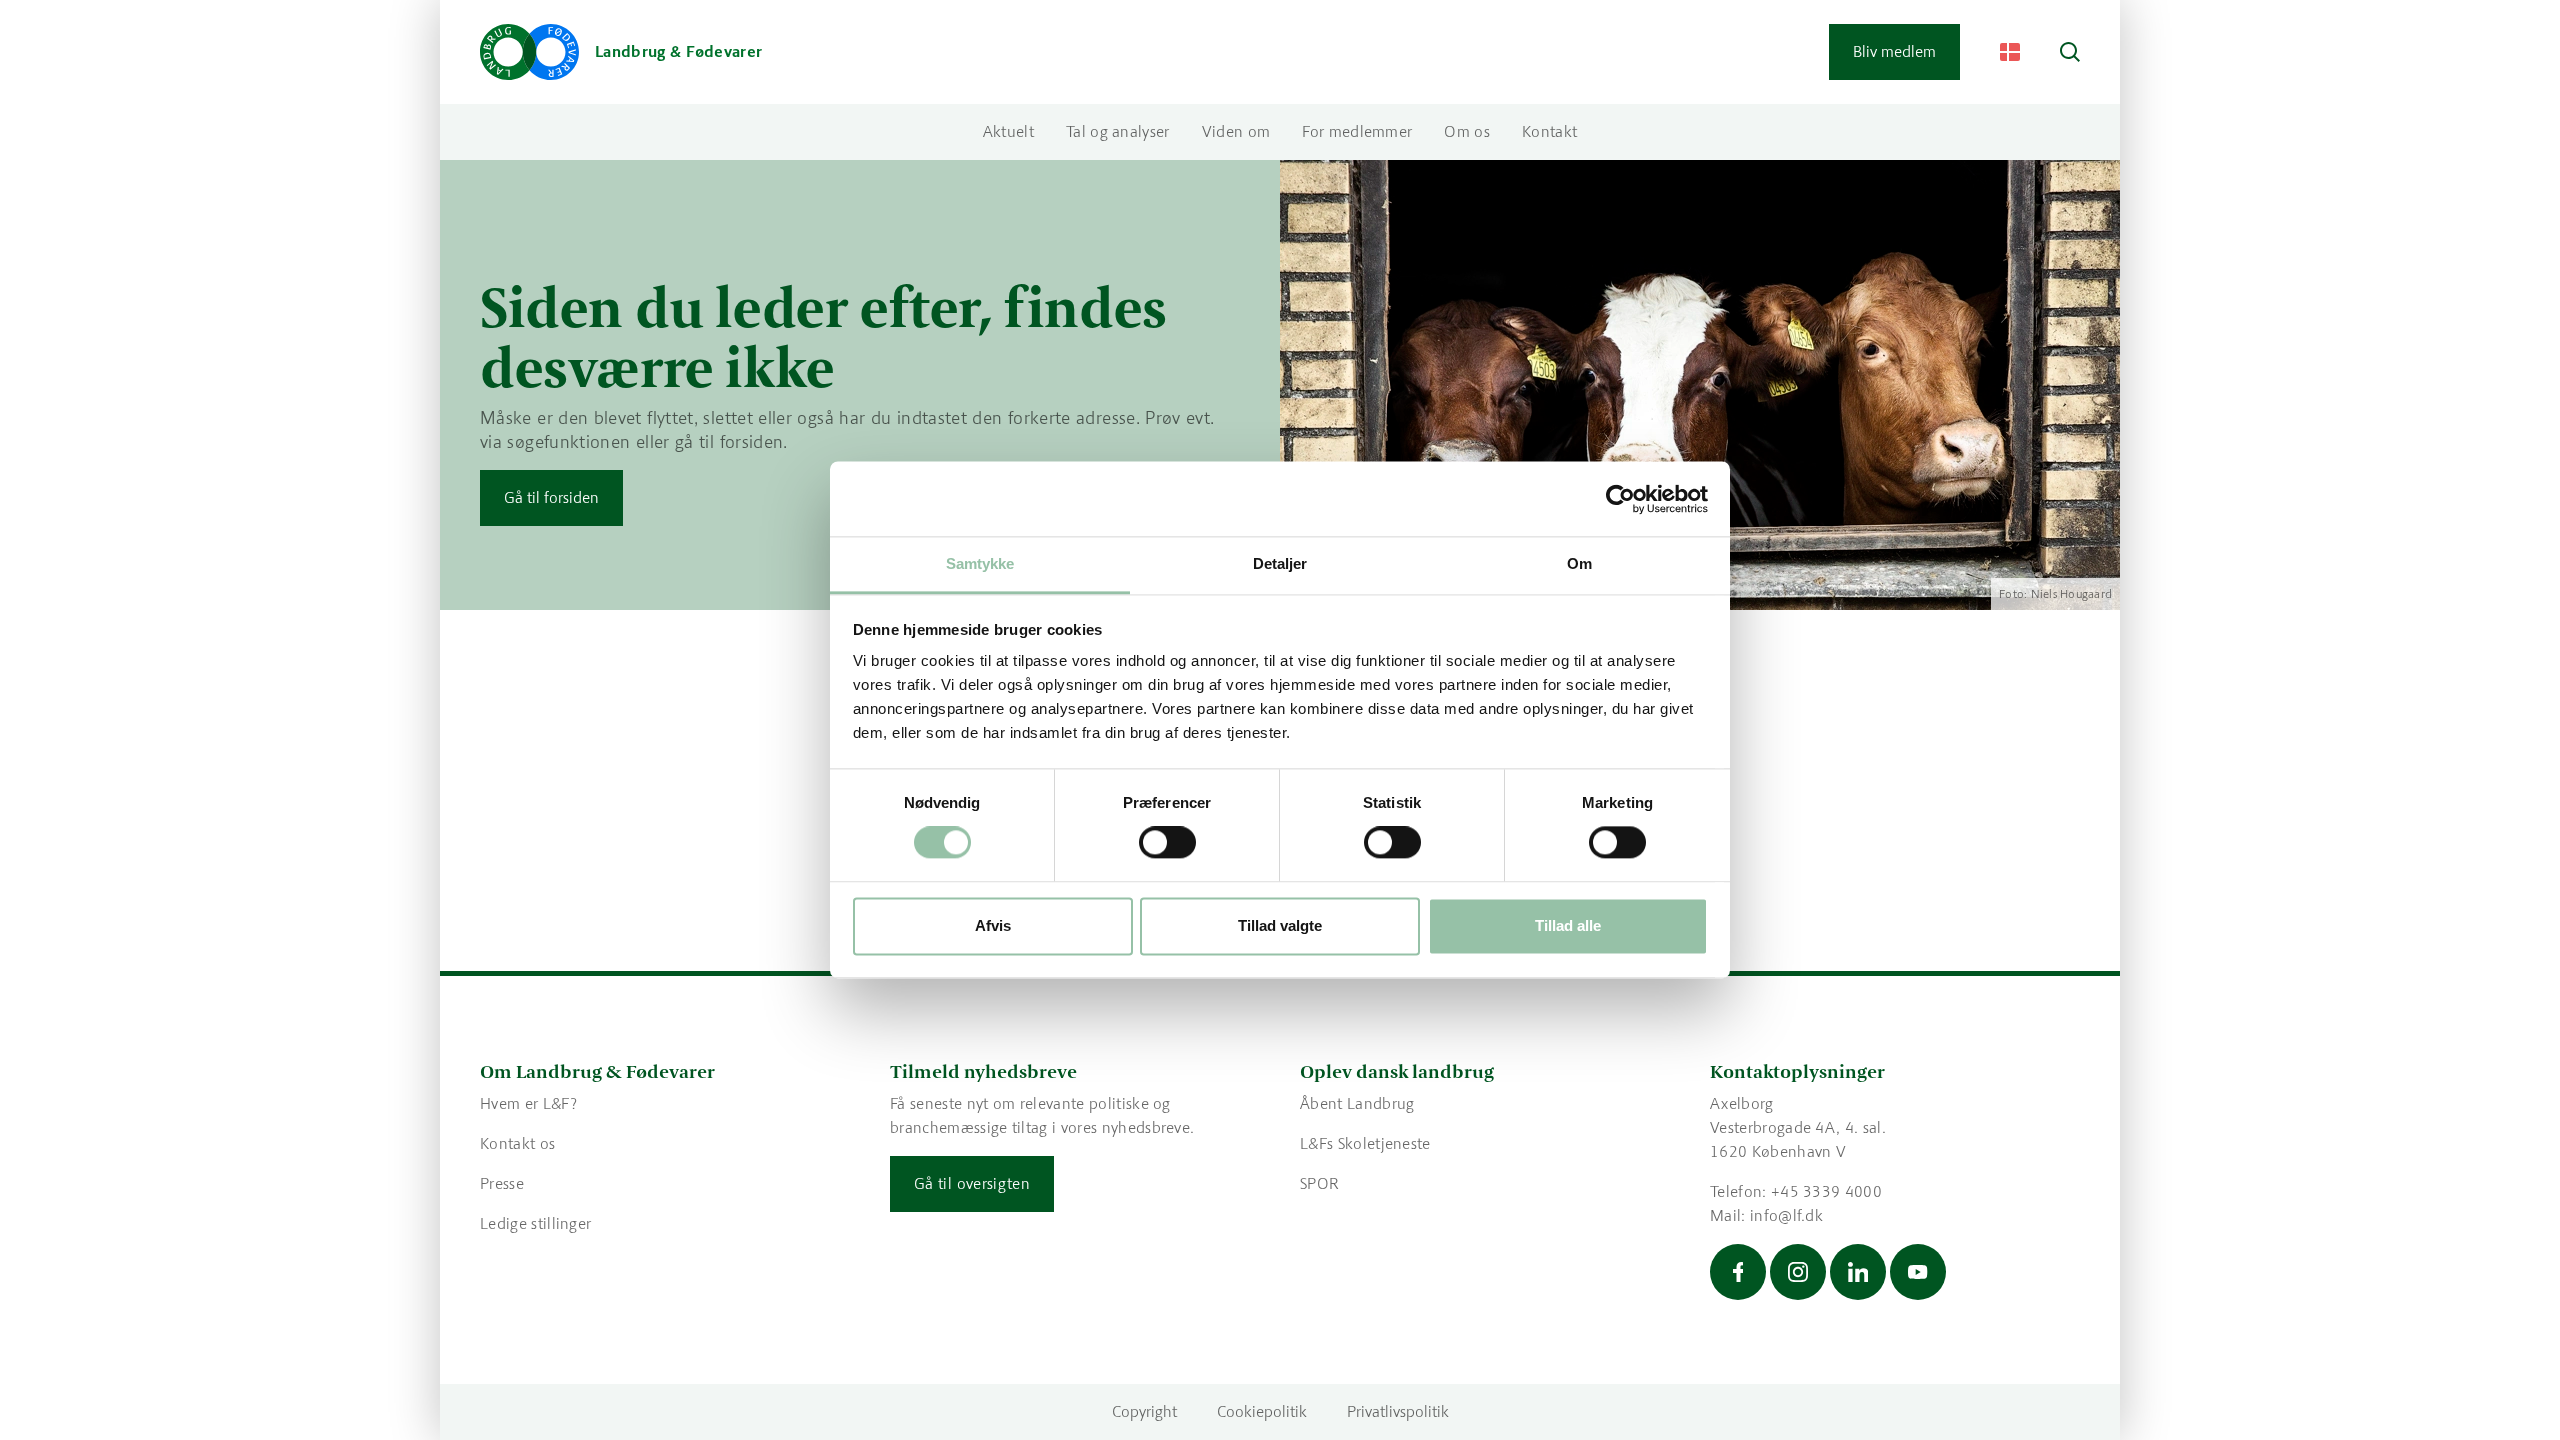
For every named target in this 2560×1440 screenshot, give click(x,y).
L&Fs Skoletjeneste (1365, 1143)
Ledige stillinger (535, 1223)
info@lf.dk (1786, 1215)
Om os (1467, 131)
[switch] (1167, 843)
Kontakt (1549, 131)
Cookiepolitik (1262, 1411)
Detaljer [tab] (1280, 563)
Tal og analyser (1118, 131)
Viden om (1236, 131)
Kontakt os (517, 1143)
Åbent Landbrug (1357, 1103)
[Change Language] (2010, 52)
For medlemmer (1357, 131)
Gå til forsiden (551, 497)
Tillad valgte (1280, 925)
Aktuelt (1008, 131)
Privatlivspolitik (1398, 1411)
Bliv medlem (1894, 51)
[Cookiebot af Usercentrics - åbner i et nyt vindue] (1620, 499)
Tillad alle (1568, 925)
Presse (502, 1183)
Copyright (1144, 1411)
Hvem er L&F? (528, 1103)
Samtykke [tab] (980, 563)
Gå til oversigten (972, 1183)
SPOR (1319, 1183)
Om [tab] (1579, 563)
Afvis (993, 925)
